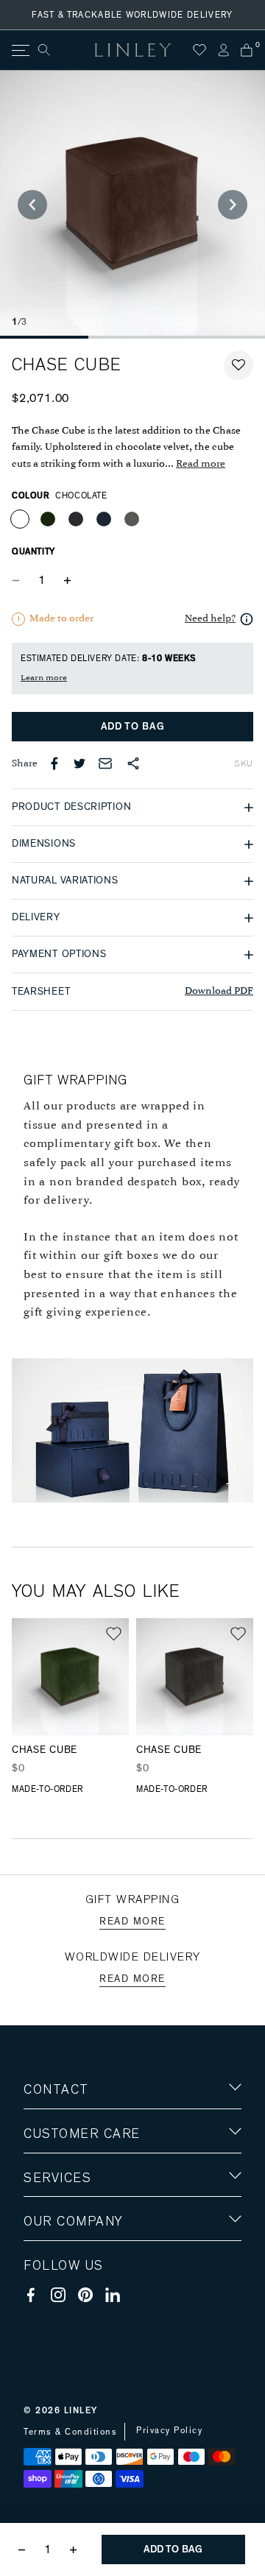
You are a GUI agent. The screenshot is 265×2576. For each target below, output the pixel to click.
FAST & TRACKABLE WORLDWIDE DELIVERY (132, 15)
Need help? (210, 619)
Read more (201, 464)
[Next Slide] (233, 205)
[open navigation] (20, 50)
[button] (239, 365)
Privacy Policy (169, 2430)
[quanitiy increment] (67, 580)
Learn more (44, 678)
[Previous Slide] (32, 205)
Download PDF (219, 991)
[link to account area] (223, 50)
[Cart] (247, 50)
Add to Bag (133, 727)
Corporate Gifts (67, 2308)
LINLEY (81, 2410)
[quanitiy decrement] (19, 580)
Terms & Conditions (70, 2432)
